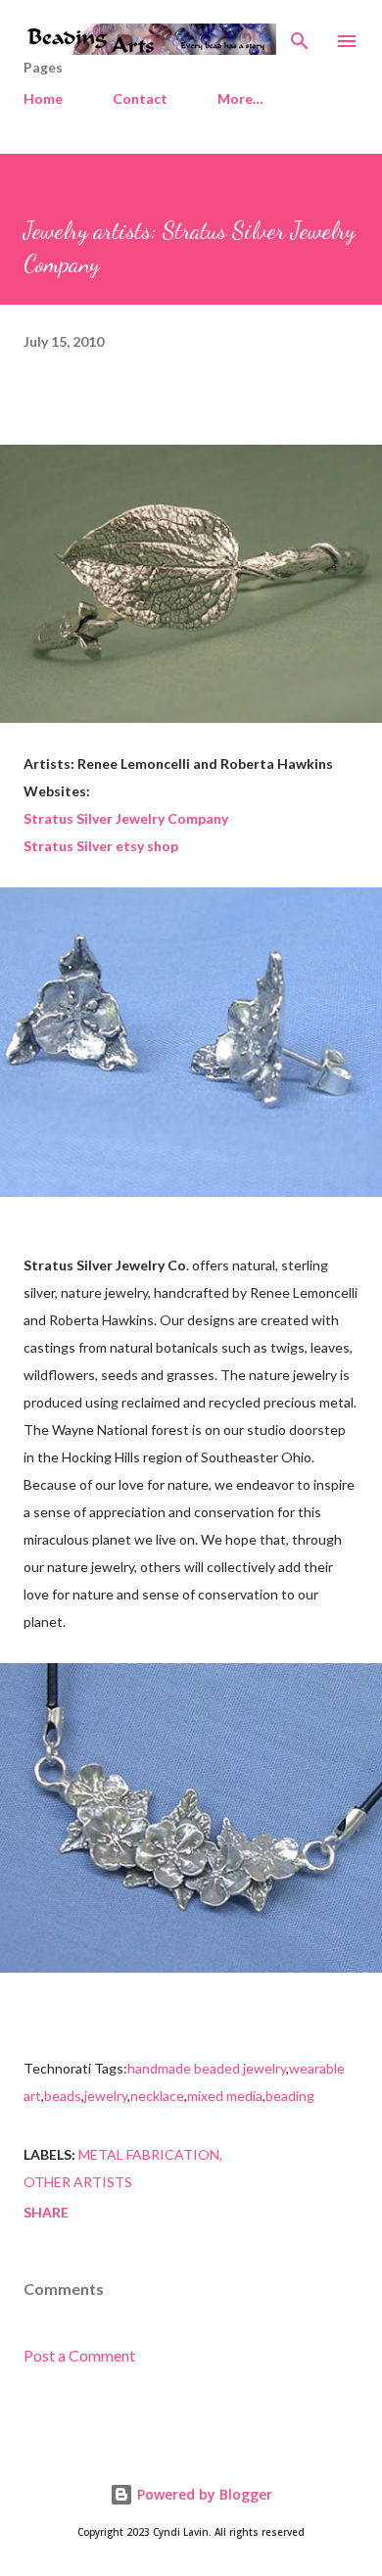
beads (63, 2096)
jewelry (106, 2096)
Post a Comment (79, 2355)
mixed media (225, 2096)
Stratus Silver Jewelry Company (126, 818)
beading (290, 2096)
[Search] (300, 35)
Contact (140, 98)
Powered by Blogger (203, 2494)
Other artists (78, 2182)
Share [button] (46, 2212)
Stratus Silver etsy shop (101, 846)
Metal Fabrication (149, 2154)
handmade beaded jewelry (207, 2068)
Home (43, 98)
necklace (157, 2096)
